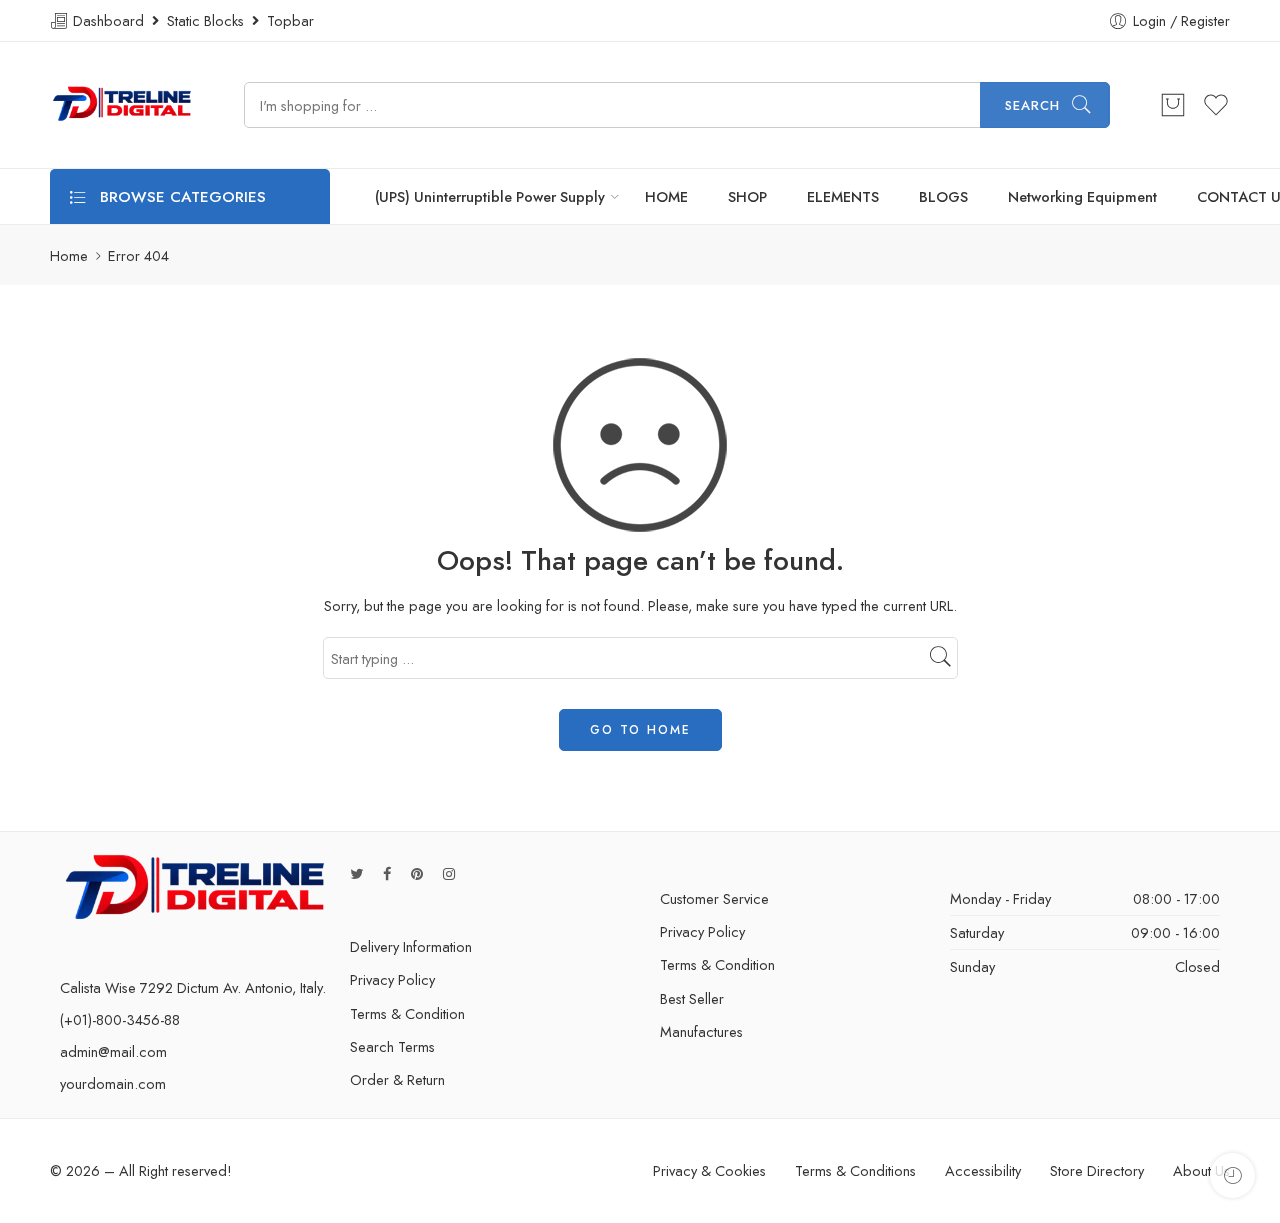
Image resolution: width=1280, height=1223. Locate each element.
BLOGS (943, 196)
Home (69, 255)
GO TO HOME (640, 730)
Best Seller (692, 998)
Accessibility (983, 1170)
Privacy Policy (392, 979)
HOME (666, 196)
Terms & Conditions (855, 1170)
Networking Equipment (1082, 196)
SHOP (747, 196)
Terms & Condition (407, 1013)
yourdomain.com (113, 1083)
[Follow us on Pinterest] (417, 873)
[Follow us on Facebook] (387, 873)
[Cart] (1173, 105)
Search (1032, 105)
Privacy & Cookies (709, 1170)
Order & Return (397, 1079)
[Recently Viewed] (1232, 1175)
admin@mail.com (113, 1051)
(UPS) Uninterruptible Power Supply (490, 196)
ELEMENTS (843, 196)
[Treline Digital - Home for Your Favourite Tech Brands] (122, 105)
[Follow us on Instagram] (449, 873)
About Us (1201, 1170)
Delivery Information (411, 946)
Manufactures (701, 1031)
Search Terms (392, 1046)
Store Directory (1097, 1170)
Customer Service (714, 898)
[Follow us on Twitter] (356, 873)
